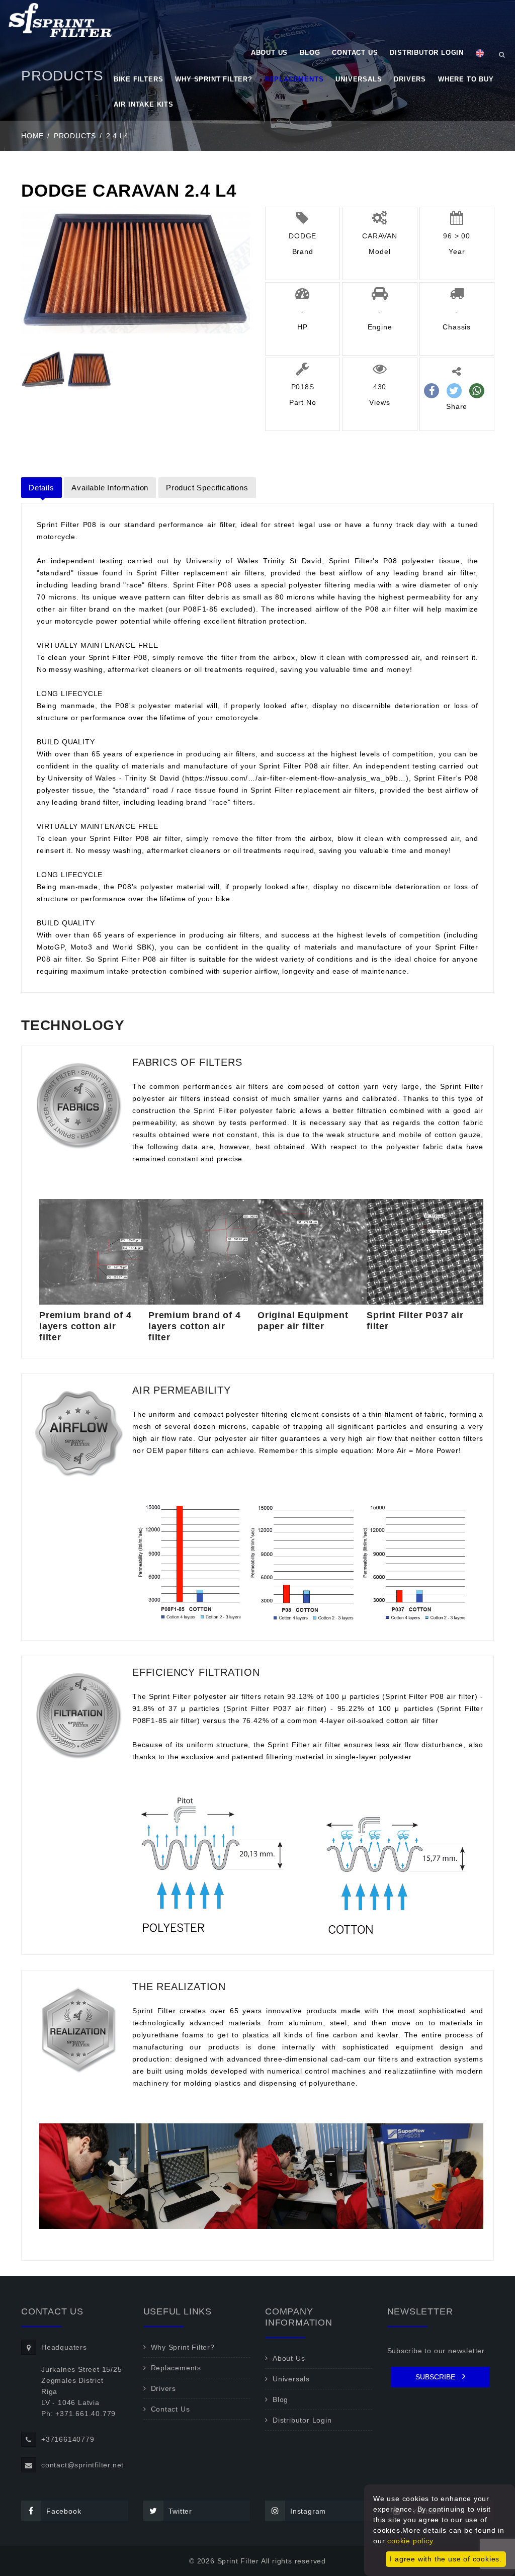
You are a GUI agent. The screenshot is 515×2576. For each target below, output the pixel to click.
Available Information (110, 488)
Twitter (181, 2511)
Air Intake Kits (144, 104)
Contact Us (355, 53)
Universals (359, 79)
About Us (269, 53)
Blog (310, 53)
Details (41, 488)
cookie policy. (411, 2541)
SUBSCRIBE (436, 2377)
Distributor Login (427, 53)
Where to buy (466, 79)
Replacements (294, 79)
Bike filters (139, 79)
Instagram (308, 2511)
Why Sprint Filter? (213, 79)
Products (75, 136)
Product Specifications (207, 488)
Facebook (64, 2511)
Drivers (410, 79)
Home (32, 136)
